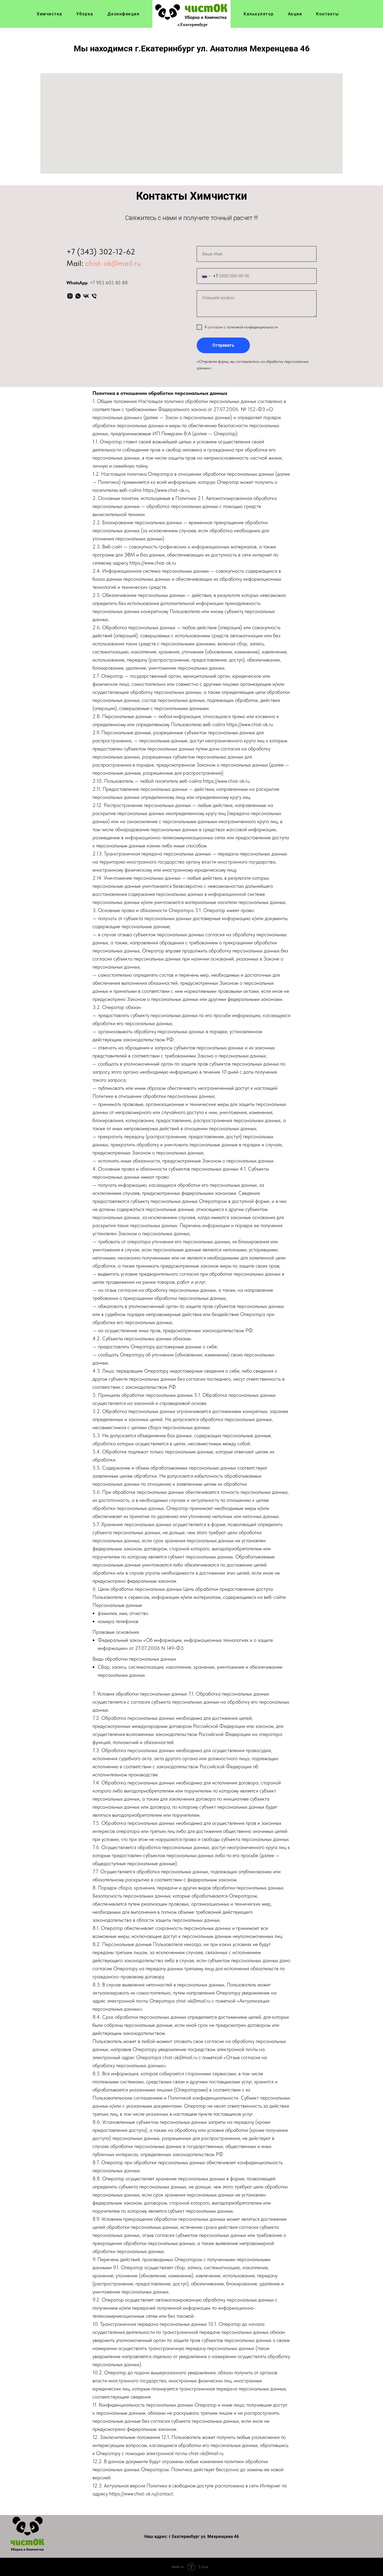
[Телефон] (94, 296)
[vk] (86, 296)
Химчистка (50, 14)
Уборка (85, 14)
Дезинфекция (123, 14)
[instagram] (70, 296)
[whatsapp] (78, 296)
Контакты (328, 14)
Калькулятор (259, 14)
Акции (295, 14)
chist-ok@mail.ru (113, 263)
